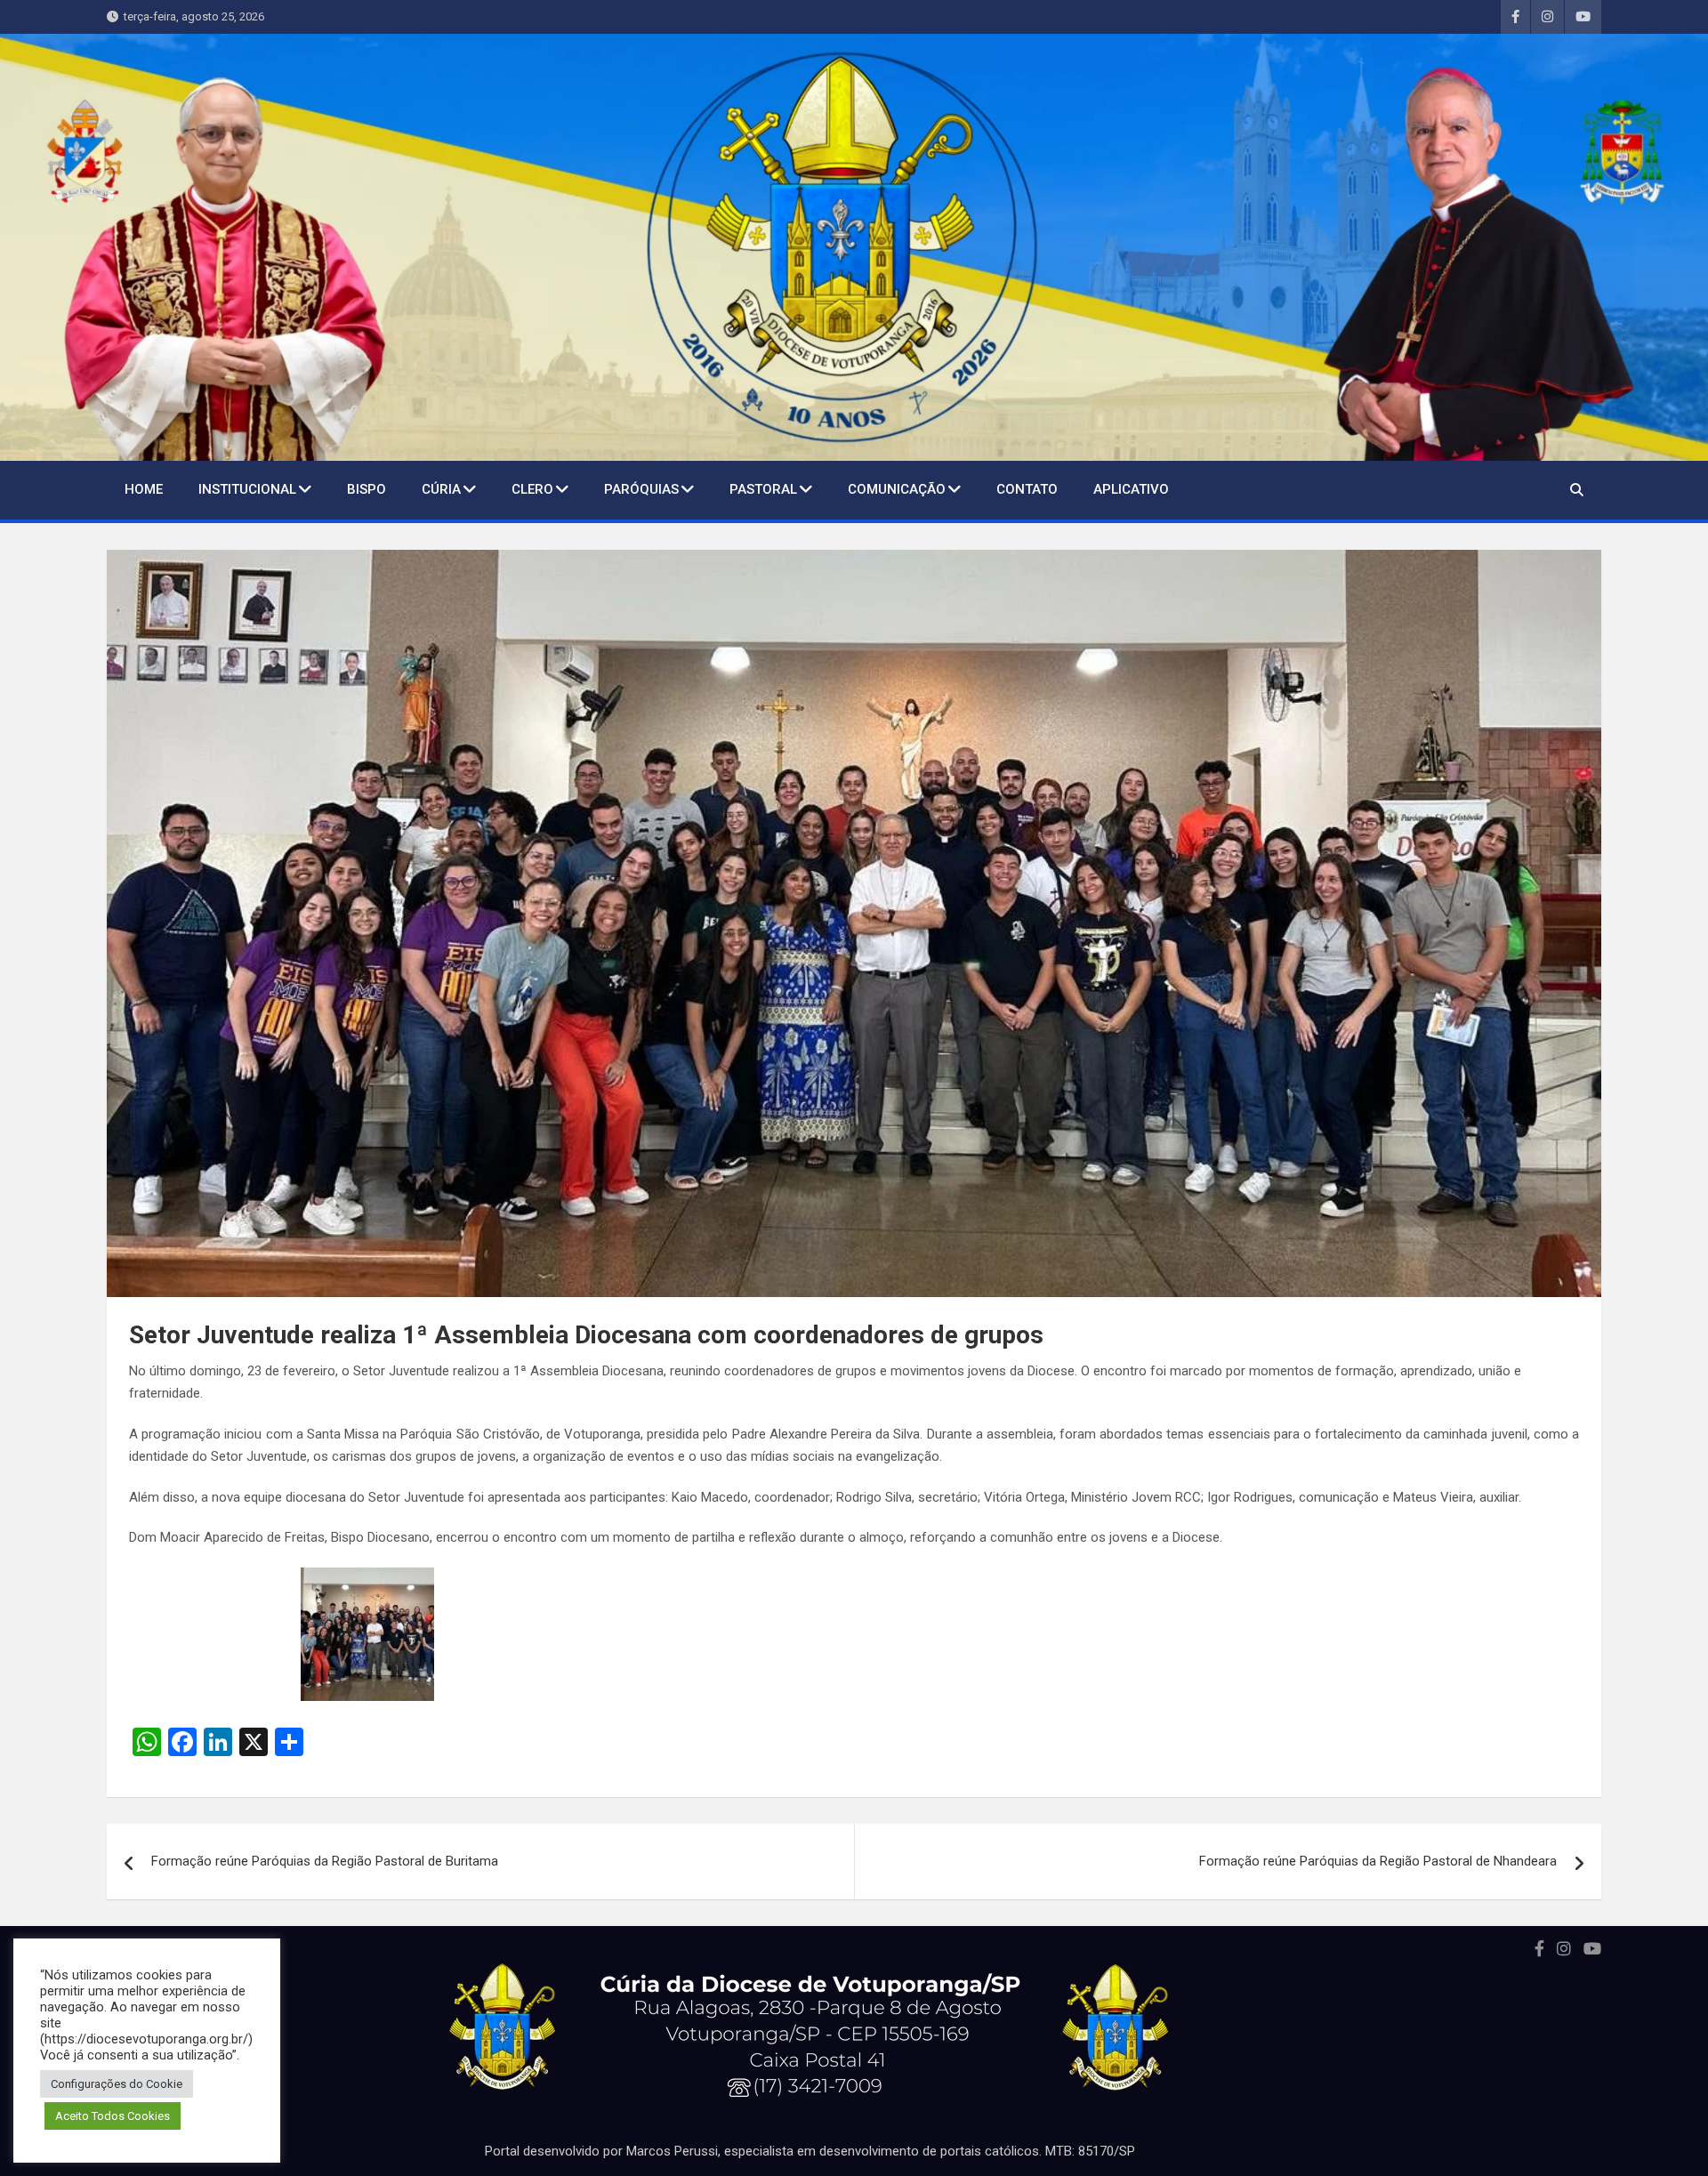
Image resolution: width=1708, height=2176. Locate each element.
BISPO (367, 489)
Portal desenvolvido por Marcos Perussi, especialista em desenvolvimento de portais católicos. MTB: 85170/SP (810, 2151)
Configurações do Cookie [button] (117, 2084)
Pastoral (763, 489)
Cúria (441, 489)
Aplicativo (1131, 489)
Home (144, 489)
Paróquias (641, 489)
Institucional (247, 489)
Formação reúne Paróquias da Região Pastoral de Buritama (325, 1861)
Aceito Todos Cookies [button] (113, 2116)
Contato (1027, 489)
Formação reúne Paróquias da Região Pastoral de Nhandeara (1378, 1861)
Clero (532, 489)
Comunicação (897, 489)
